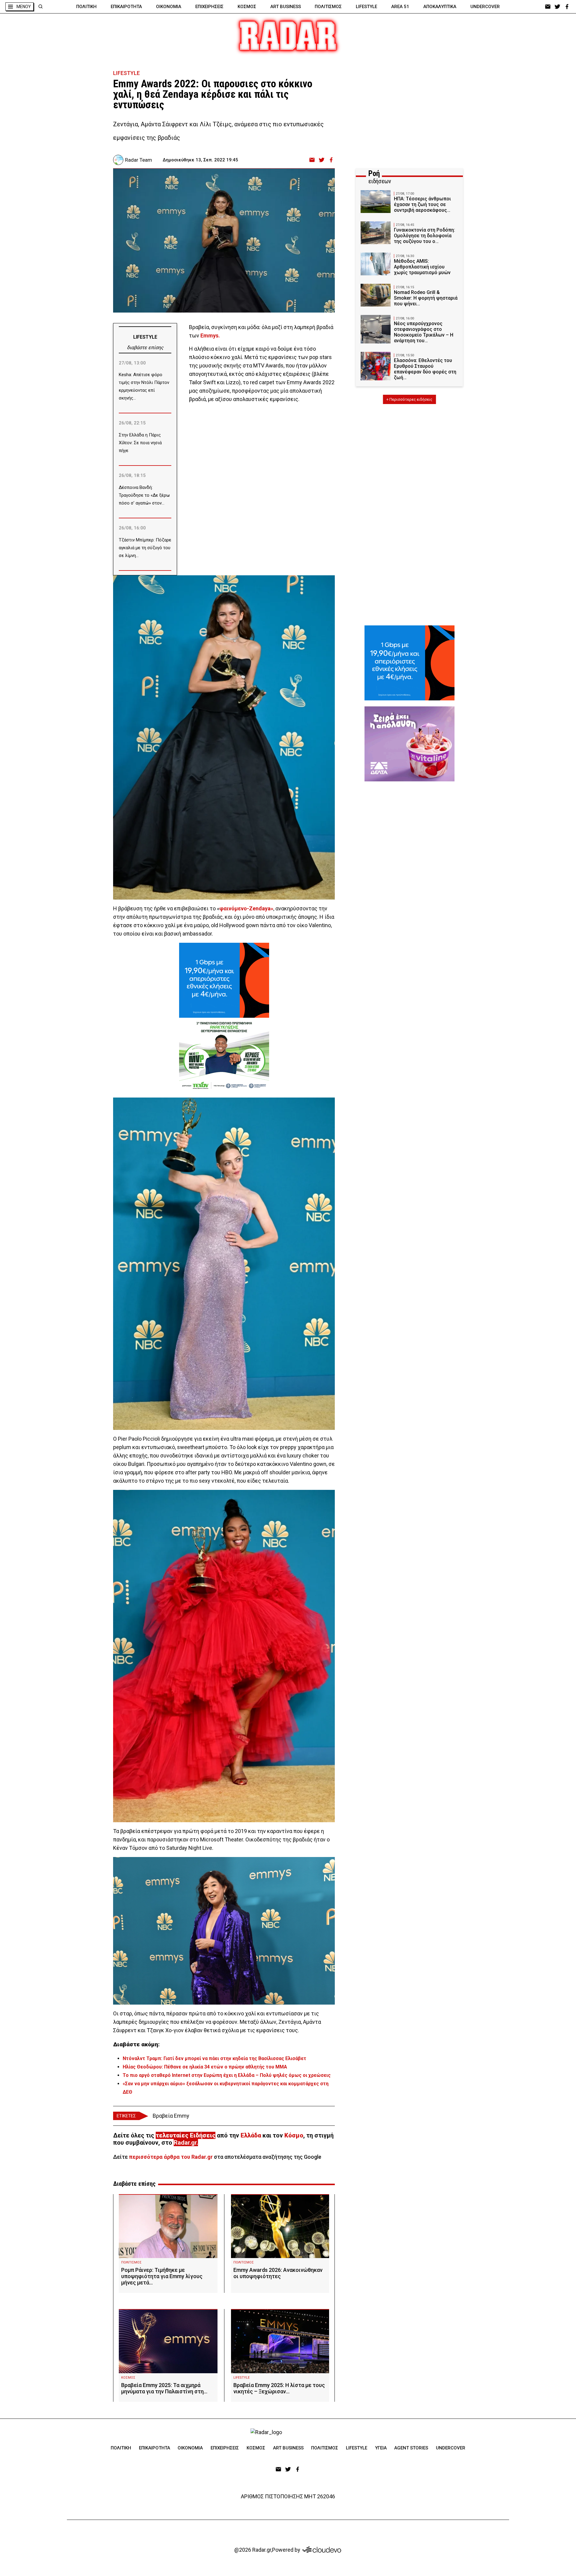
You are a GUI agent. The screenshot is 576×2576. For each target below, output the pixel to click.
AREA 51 (400, 7)
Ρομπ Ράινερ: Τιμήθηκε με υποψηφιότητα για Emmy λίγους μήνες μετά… (162, 2276)
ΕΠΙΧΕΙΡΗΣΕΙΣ (209, 7)
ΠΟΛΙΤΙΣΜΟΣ (328, 7)
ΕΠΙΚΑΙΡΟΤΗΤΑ (126, 7)
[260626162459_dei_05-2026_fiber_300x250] (224, 980)
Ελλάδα (251, 2135)
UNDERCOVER (485, 7)
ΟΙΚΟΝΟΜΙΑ (169, 7)
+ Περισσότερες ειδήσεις (409, 399)
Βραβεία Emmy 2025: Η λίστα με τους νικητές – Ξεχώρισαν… (279, 2388)
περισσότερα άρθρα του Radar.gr (171, 2157)
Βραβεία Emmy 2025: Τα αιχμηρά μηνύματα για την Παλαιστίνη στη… (164, 2388)
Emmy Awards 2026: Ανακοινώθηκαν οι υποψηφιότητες (278, 2273)
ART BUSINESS (286, 7)
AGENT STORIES (411, 2448)
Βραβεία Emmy (171, 2116)
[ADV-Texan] (224, 1055)
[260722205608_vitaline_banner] (409, 744)
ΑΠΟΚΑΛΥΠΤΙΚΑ (440, 7)
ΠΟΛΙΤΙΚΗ (86, 7)
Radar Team (139, 160)
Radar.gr (185, 2143)
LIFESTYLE (366, 7)
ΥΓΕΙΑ (381, 2448)
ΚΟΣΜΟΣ (247, 7)
